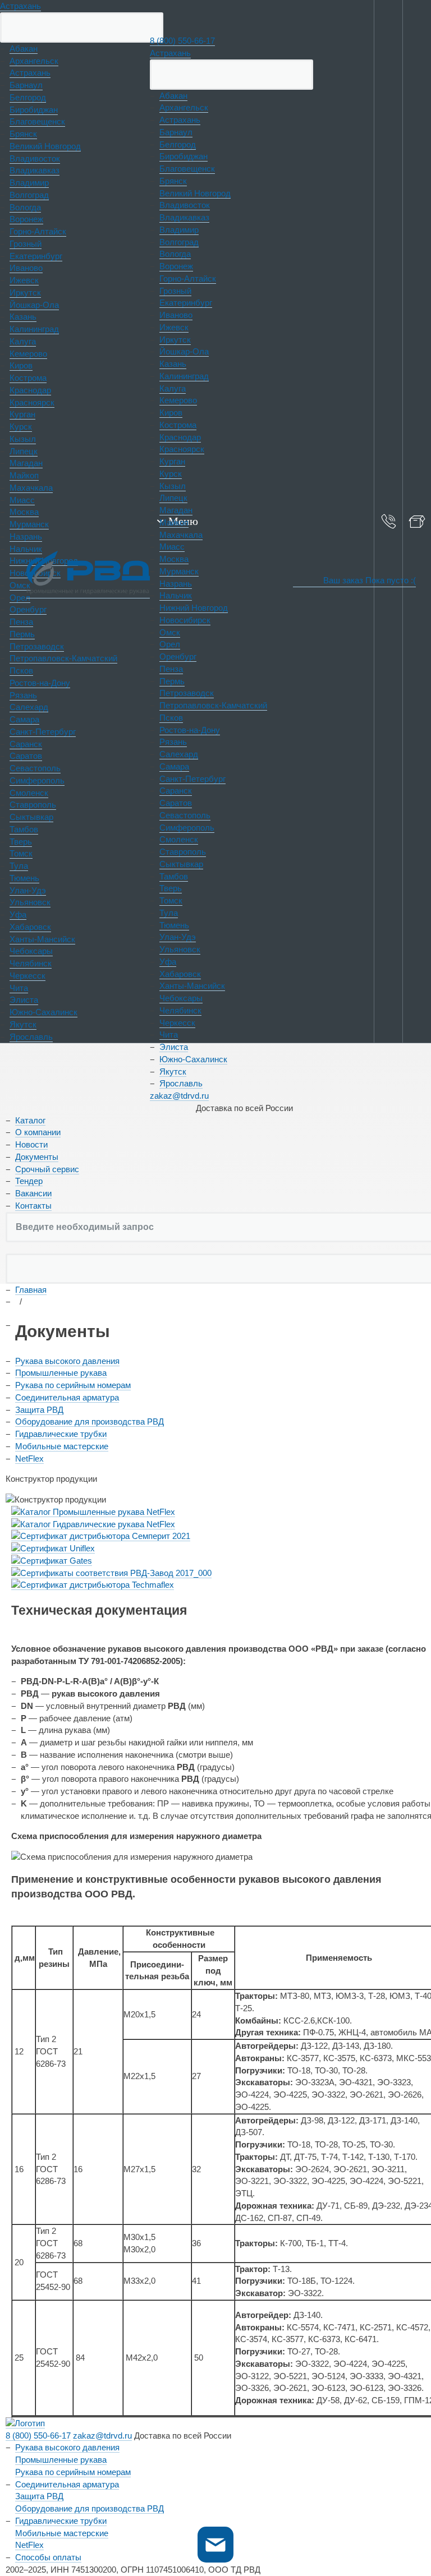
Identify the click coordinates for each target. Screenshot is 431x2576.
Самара (174, 766)
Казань (173, 364)
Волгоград (179, 242)
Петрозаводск (187, 693)
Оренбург (178, 656)
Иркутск (175, 340)
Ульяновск (180, 949)
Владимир (179, 230)
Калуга (173, 388)
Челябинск (180, 1010)
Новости (31, 1144)
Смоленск (179, 839)
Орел (170, 644)
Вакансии (33, 1193)
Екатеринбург (186, 303)
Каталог (30, 1120)
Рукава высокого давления (67, 1361)
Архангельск (184, 107)
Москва (174, 559)
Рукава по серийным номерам (73, 1385)
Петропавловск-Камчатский (213, 705)
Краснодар (180, 437)
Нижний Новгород (194, 608)
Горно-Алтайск (188, 278)
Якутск (173, 1072)
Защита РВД (39, 1410)
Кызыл (173, 486)
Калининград (184, 376)
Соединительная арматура (67, 1397)
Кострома (178, 425)
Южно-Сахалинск (193, 1059)
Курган (172, 461)
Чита (169, 1034)
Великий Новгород (195, 193)
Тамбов (174, 876)
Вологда (175, 254)
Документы (37, 1157)
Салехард (179, 754)
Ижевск (174, 327)
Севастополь (185, 815)
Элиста (174, 1047)
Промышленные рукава (61, 1373)
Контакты (33, 1206)
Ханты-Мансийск (192, 986)
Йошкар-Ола (184, 351)
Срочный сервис (47, 1169)
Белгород (178, 144)
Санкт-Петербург (192, 779)
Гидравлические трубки (61, 1434)
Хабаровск (180, 974)
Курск (171, 474)
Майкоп (174, 522)
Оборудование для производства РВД (90, 1421)
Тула (169, 913)
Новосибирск (185, 620)
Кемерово (178, 400)
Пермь (172, 681)
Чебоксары (181, 998)
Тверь (171, 888)
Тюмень (174, 925)
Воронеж (176, 266)
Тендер (29, 1181)
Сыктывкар (181, 864)
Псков (171, 718)
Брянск (173, 181)
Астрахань (20, 6)
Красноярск (182, 449)
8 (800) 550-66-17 (182, 41)
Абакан (173, 96)
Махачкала (181, 535)
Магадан (176, 510)
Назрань (176, 584)
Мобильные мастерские (62, 1446)
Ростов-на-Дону (190, 730)
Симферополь (187, 828)
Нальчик (176, 595)
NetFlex (29, 1458)
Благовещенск (187, 169)
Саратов (176, 803)
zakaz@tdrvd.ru (179, 1096)
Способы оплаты (48, 2557)
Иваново (176, 315)
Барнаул (176, 132)
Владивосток (185, 205)
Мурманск (179, 571)
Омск (170, 632)
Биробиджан (184, 156)
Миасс (172, 547)
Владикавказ (184, 217)
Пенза (171, 669)
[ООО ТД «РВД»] (88, 575)
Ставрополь (183, 852)
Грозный (175, 291)
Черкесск (177, 1023)
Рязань (173, 742)
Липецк (173, 498)
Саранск (176, 791)
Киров (171, 413)
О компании (38, 1132)
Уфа (168, 962)
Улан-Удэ (178, 937)
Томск (171, 900)
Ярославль (181, 1083)
